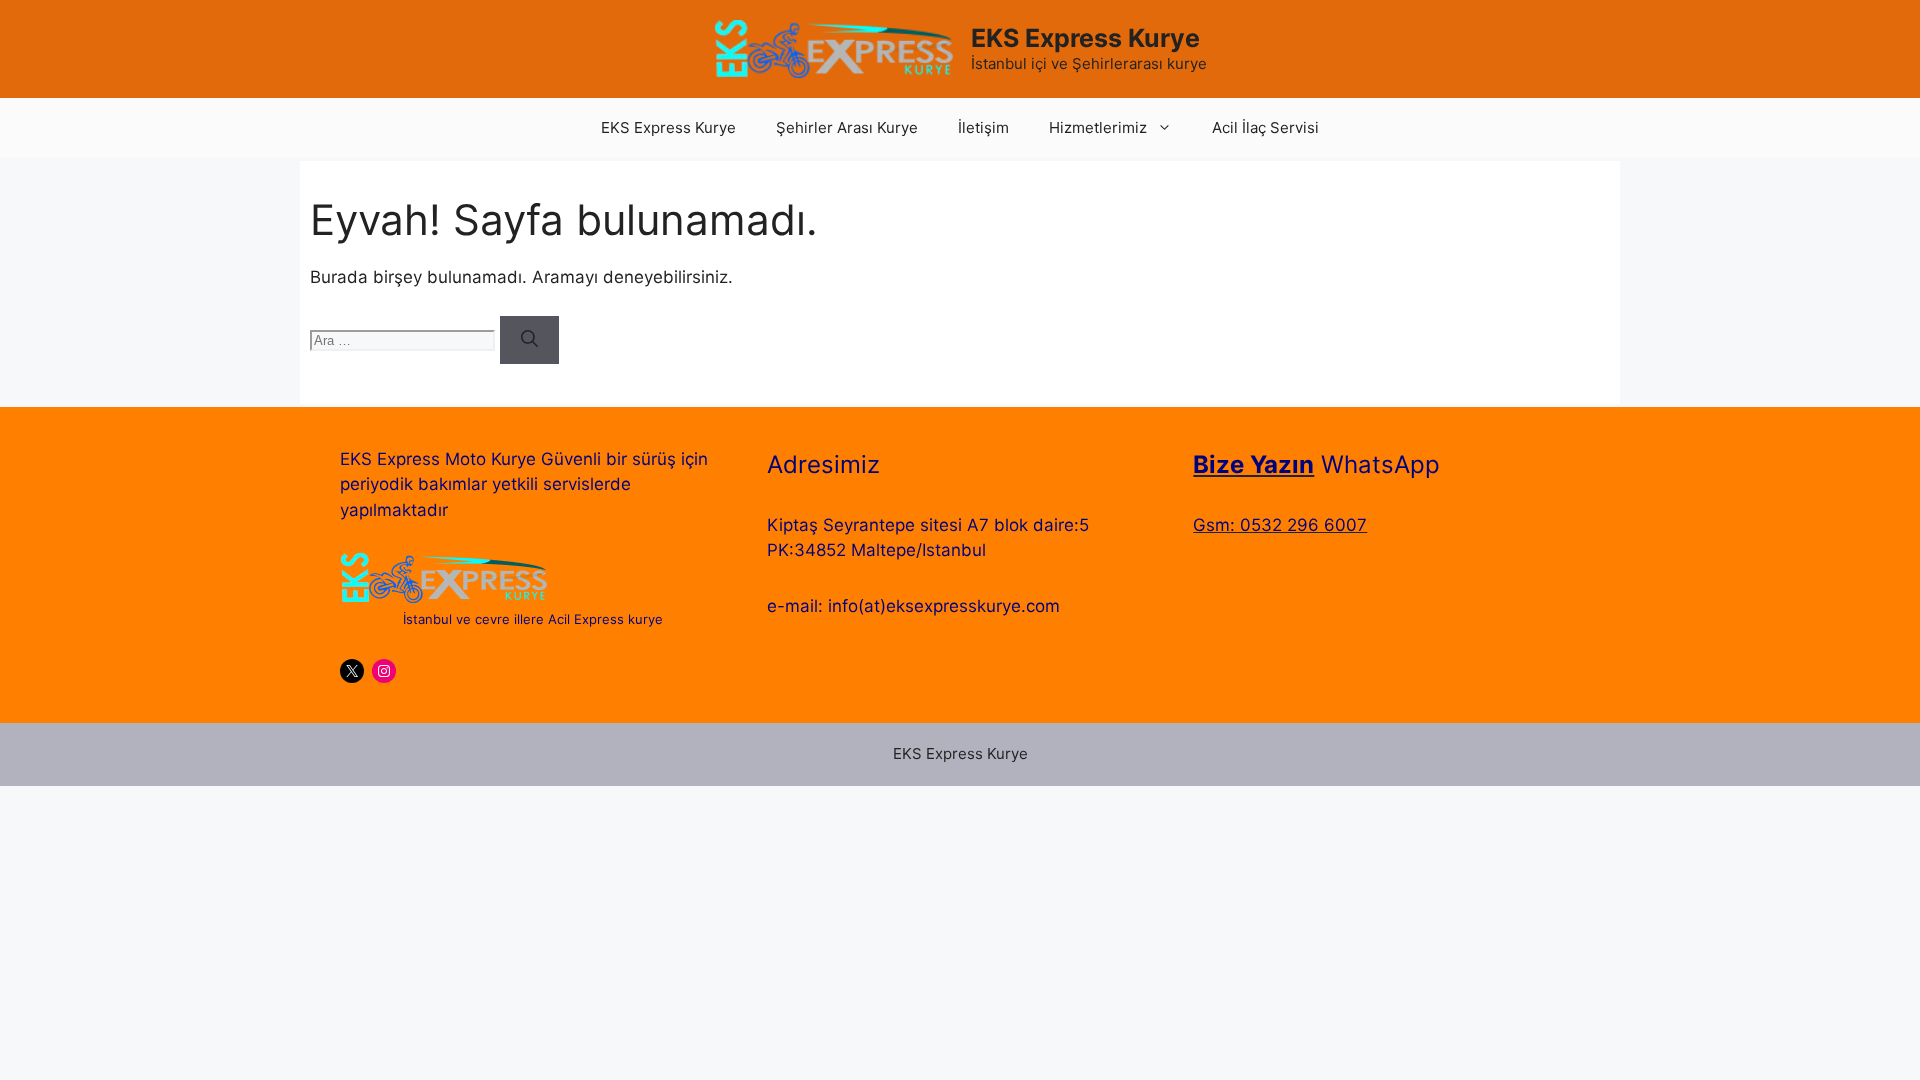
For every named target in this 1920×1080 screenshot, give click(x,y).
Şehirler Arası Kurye (847, 127)
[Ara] (529, 340)
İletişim (983, 127)
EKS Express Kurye (1085, 38)
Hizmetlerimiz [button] (1098, 127)
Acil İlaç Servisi (1265, 127)
